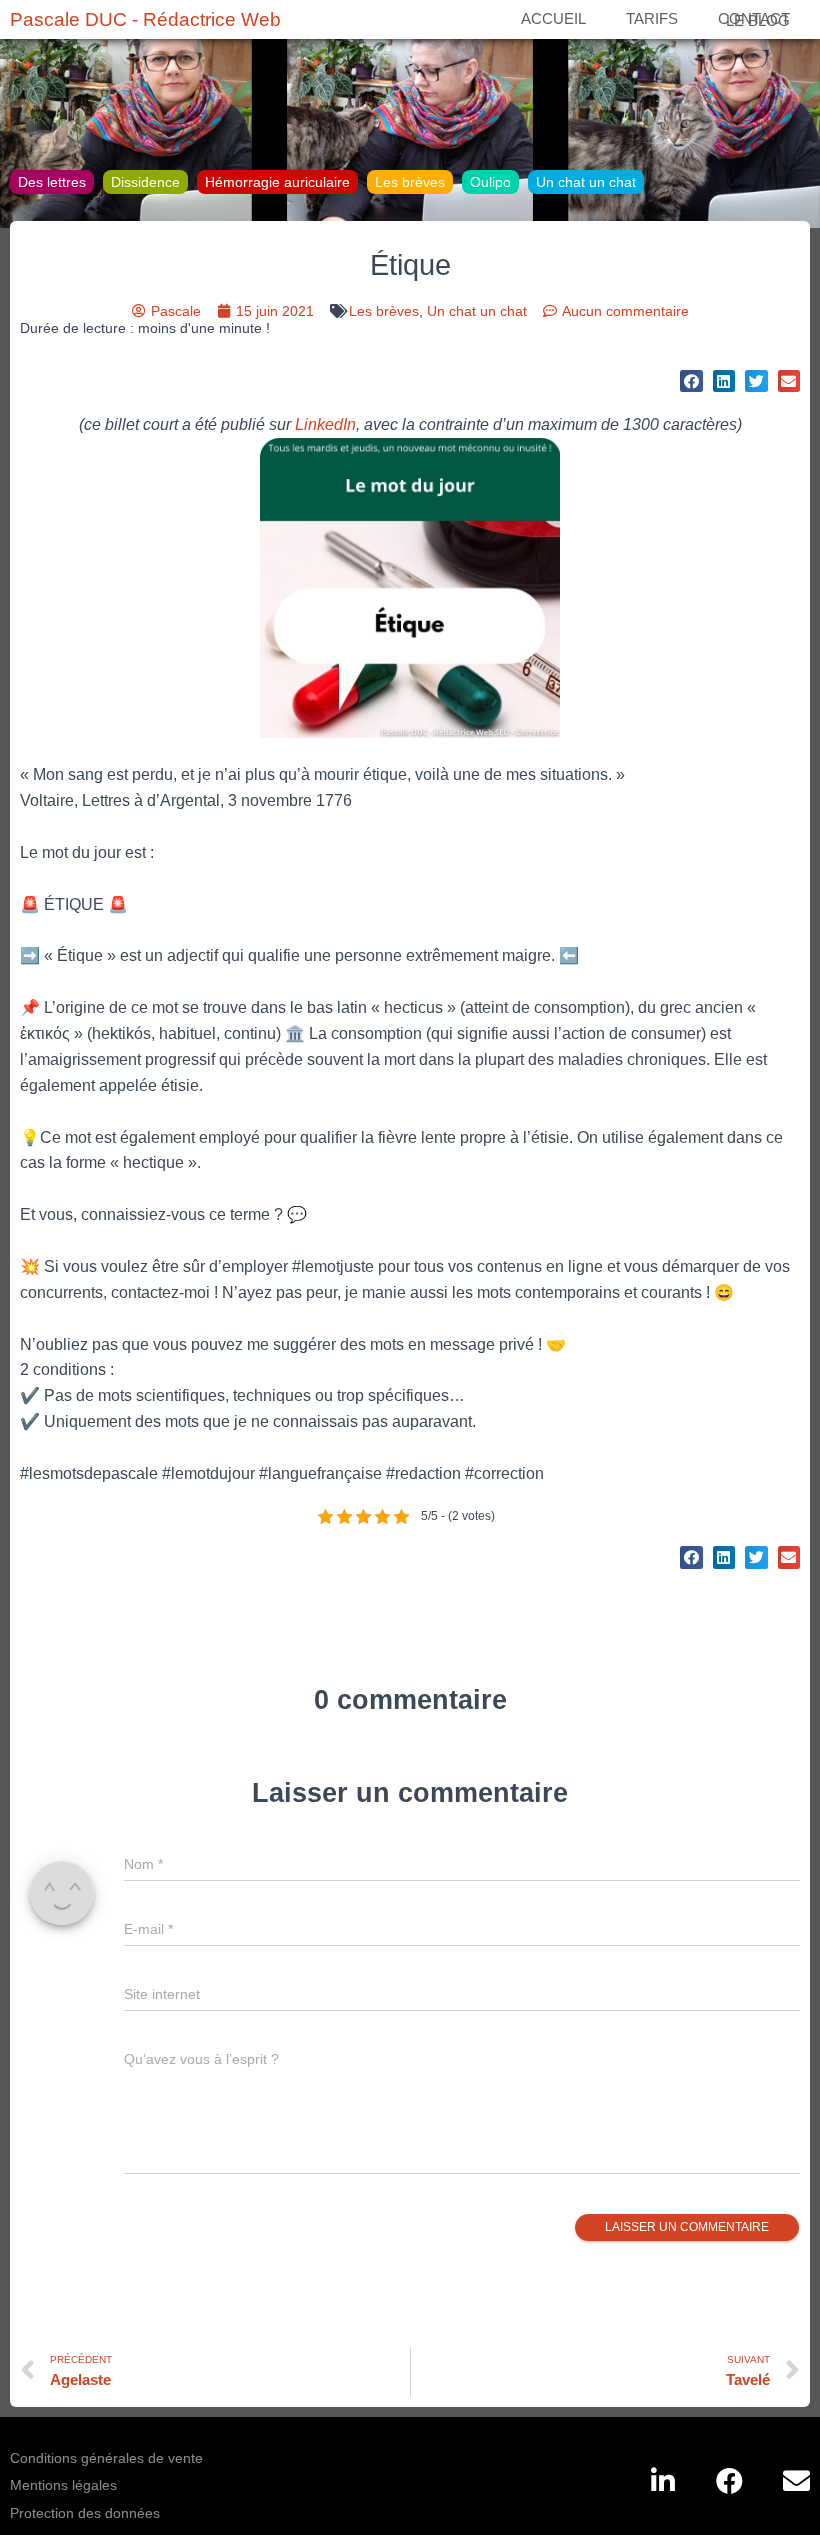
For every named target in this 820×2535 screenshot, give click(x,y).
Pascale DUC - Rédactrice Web (145, 19)
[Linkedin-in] (662, 2480)
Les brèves (410, 182)
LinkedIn (325, 424)
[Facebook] (729, 2480)
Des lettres (52, 182)
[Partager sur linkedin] (724, 381)
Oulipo (490, 182)
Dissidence (145, 182)
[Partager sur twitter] (756, 381)
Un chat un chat (586, 182)
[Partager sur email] (789, 381)
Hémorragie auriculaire (277, 182)
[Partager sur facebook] (691, 381)
